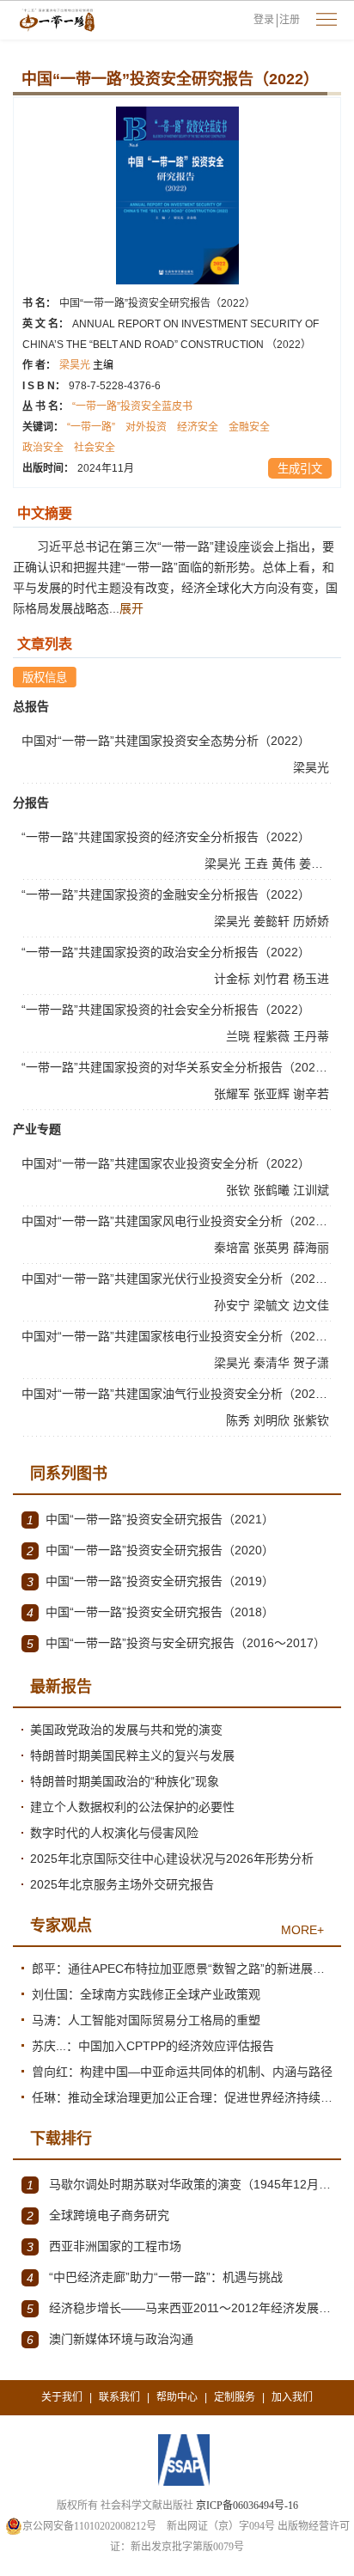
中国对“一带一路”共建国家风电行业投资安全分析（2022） (178, 1221)
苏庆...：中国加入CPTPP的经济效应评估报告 (153, 2046)
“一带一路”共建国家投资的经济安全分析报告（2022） (166, 837)
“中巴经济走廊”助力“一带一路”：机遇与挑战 (155, 2277)
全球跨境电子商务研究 (98, 2216)
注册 (290, 20)
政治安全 (43, 448)
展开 (131, 608)
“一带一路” (91, 427)
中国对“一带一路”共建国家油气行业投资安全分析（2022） (178, 1394)
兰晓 (240, 1036)
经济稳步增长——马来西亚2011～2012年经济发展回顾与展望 (180, 2308)
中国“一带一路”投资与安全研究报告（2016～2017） (176, 1643)
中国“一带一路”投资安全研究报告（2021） (150, 1520)
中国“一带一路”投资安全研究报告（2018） (150, 1612)
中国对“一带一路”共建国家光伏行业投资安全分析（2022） (178, 1279)
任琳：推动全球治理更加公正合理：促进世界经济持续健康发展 (182, 2097)
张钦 (240, 1190)
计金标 (234, 979)
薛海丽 (313, 1248)
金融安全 (249, 427)
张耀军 (234, 1094)
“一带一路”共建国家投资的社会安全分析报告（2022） (166, 1010)
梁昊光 (86, 365)
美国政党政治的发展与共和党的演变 (126, 1730)
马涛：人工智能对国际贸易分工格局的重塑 (146, 2020)
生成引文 (300, 469)
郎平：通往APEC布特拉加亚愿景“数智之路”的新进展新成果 (182, 1969)
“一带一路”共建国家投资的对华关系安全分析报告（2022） (178, 1067)
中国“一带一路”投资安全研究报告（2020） (150, 1550)
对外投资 (146, 427)
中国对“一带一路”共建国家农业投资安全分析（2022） (166, 1163)
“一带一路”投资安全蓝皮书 (132, 406)
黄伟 (285, 864)
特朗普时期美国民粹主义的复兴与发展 (132, 1755)
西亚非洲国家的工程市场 (104, 2246)
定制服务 (235, 2397)
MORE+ (302, 1930)
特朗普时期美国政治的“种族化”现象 (125, 1781)
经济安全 (198, 427)
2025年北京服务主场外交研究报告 (122, 1884)
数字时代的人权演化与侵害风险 (114, 1833)
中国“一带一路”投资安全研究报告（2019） (150, 1581)
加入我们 (292, 2397)
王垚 (258, 864)
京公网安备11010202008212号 (89, 2526)
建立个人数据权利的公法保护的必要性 (132, 1807)
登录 (264, 20)
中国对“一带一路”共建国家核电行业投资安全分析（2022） (178, 1336)
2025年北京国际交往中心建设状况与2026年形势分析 (172, 1859)
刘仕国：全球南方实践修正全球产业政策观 (146, 1994)
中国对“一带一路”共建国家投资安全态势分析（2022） (166, 741)
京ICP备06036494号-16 (247, 2506)
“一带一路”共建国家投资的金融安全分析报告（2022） (166, 894)
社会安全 (95, 448)
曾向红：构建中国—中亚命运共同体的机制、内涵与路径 (182, 2072)
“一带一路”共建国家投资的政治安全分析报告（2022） (166, 952)
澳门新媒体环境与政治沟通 (110, 2339)
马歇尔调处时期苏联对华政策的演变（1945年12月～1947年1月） (180, 2185)
